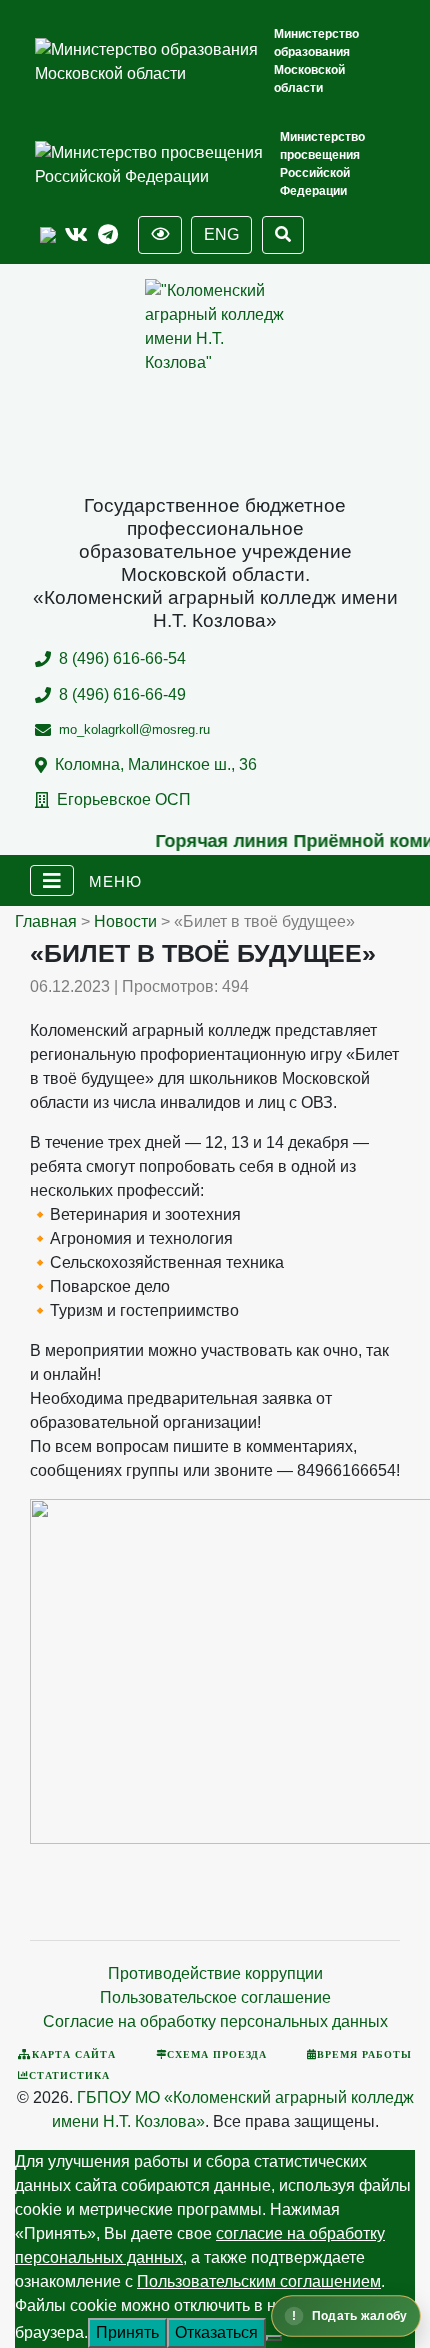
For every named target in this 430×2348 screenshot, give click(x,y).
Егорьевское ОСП (124, 799)
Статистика (69, 2075)
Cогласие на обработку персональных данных (215, 2021)
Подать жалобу (359, 2316)
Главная (46, 921)
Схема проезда (217, 2054)
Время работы (364, 2054)
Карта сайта (74, 2054)
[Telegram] (108, 235)
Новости (125, 921)
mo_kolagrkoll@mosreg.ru (134, 729)
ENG (221, 234)
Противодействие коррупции (215, 1973)
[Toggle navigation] (52, 881)
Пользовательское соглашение (215, 1997)
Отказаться (216, 2332)
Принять (127, 2332)
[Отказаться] (274, 2338)
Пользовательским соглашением (259, 2281)
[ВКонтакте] (76, 235)
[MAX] (48, 235)
